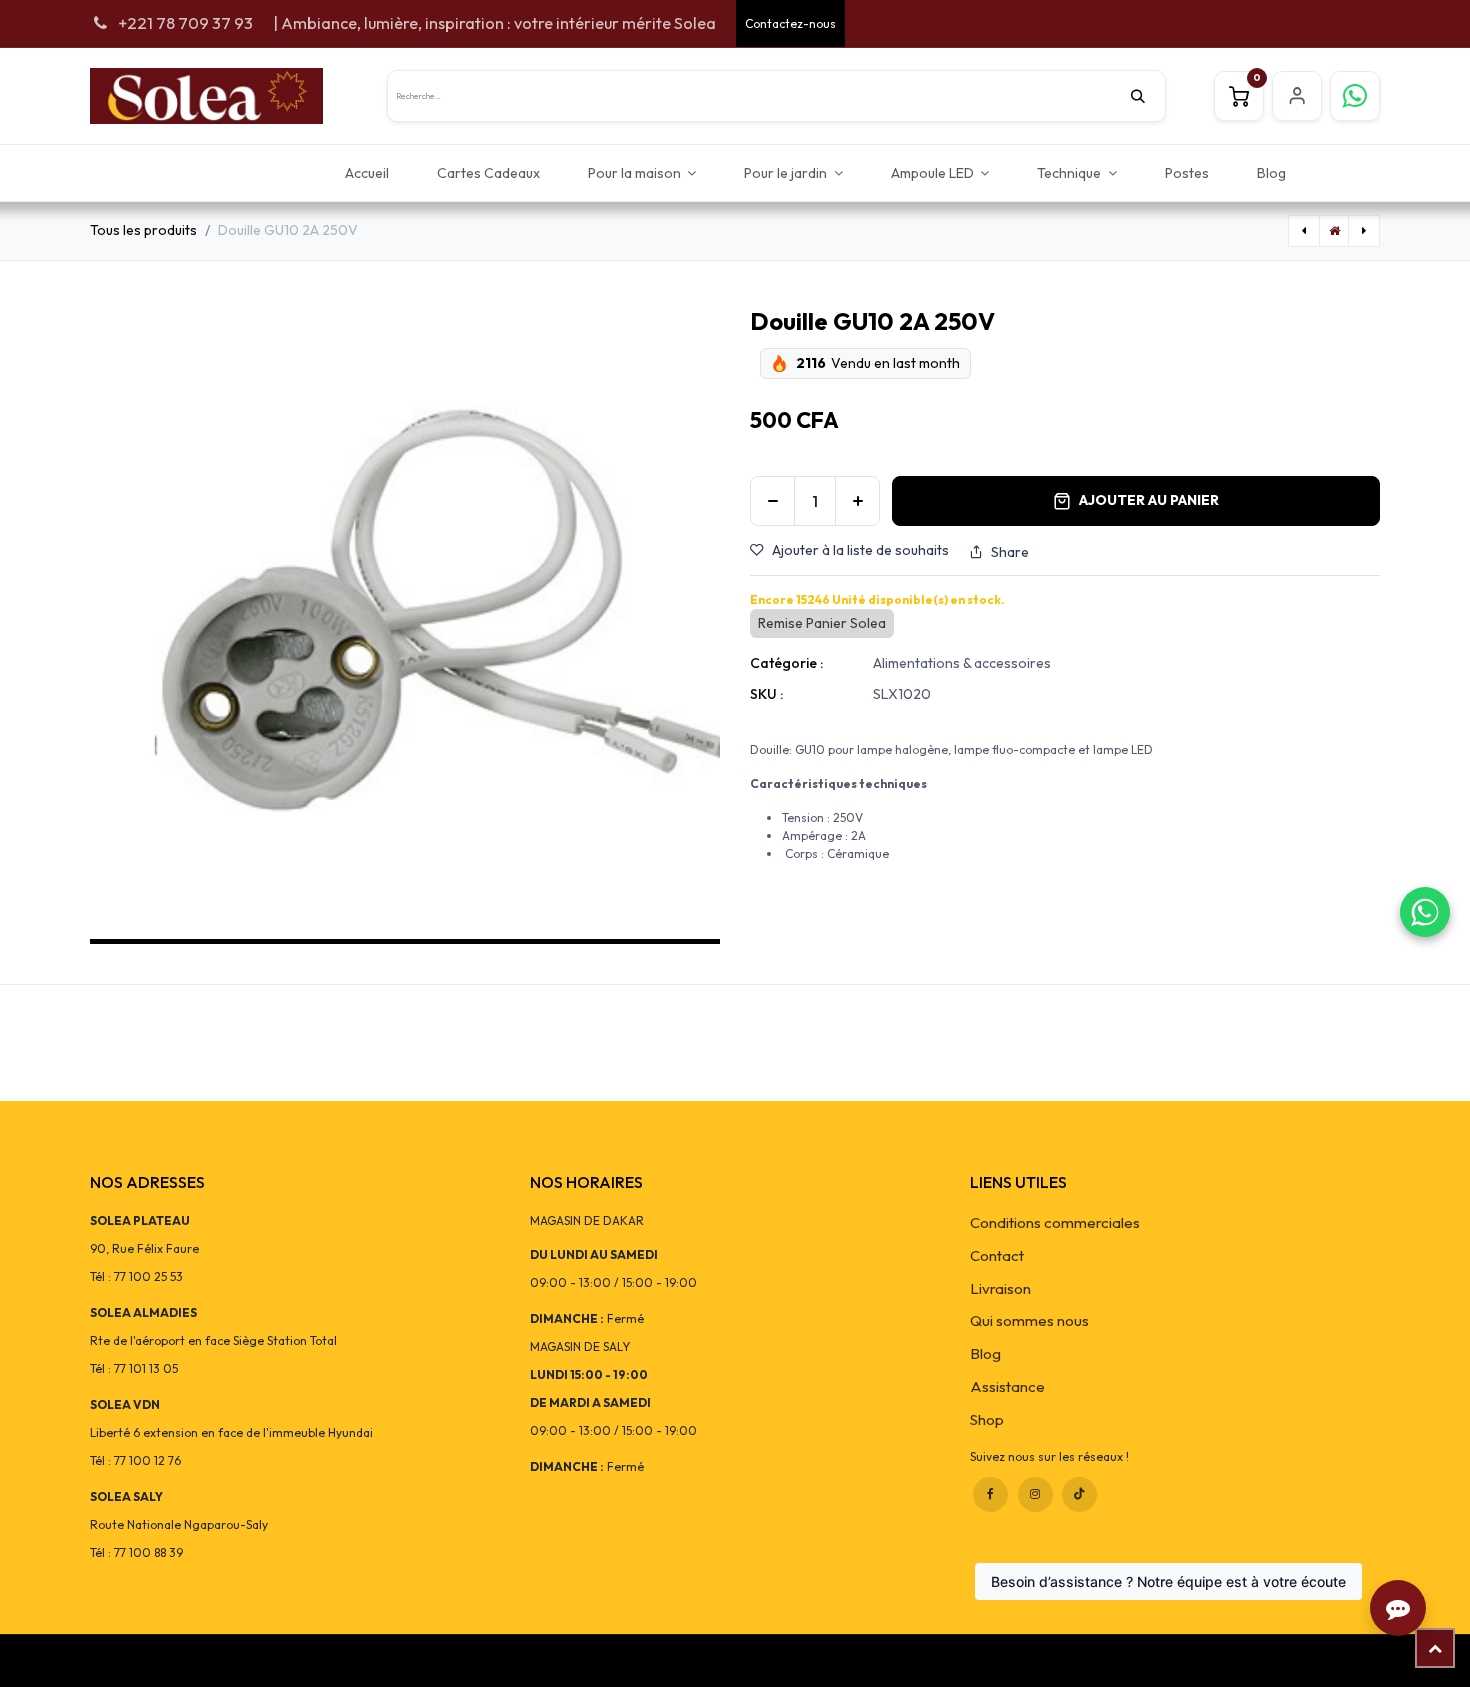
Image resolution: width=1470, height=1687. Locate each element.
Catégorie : (786, 663)
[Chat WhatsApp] (1425, 912)
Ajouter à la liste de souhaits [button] (860, 550)
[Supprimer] (772, 501)
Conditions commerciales (1055, 1222)
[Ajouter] (857, 501)
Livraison (1000, 1288)
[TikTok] (1079, 1494)
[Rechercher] (1148, 96)
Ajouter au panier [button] (1149, 500)
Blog (985, 1353)
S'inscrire (1297, 96)
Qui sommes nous (1029, 1320)
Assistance (1007, 1386)
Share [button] (1010, 552)
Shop (987, 1419)
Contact (997, 1255)
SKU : (766, 694)
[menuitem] (367, 172)
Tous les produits (143, 230)
